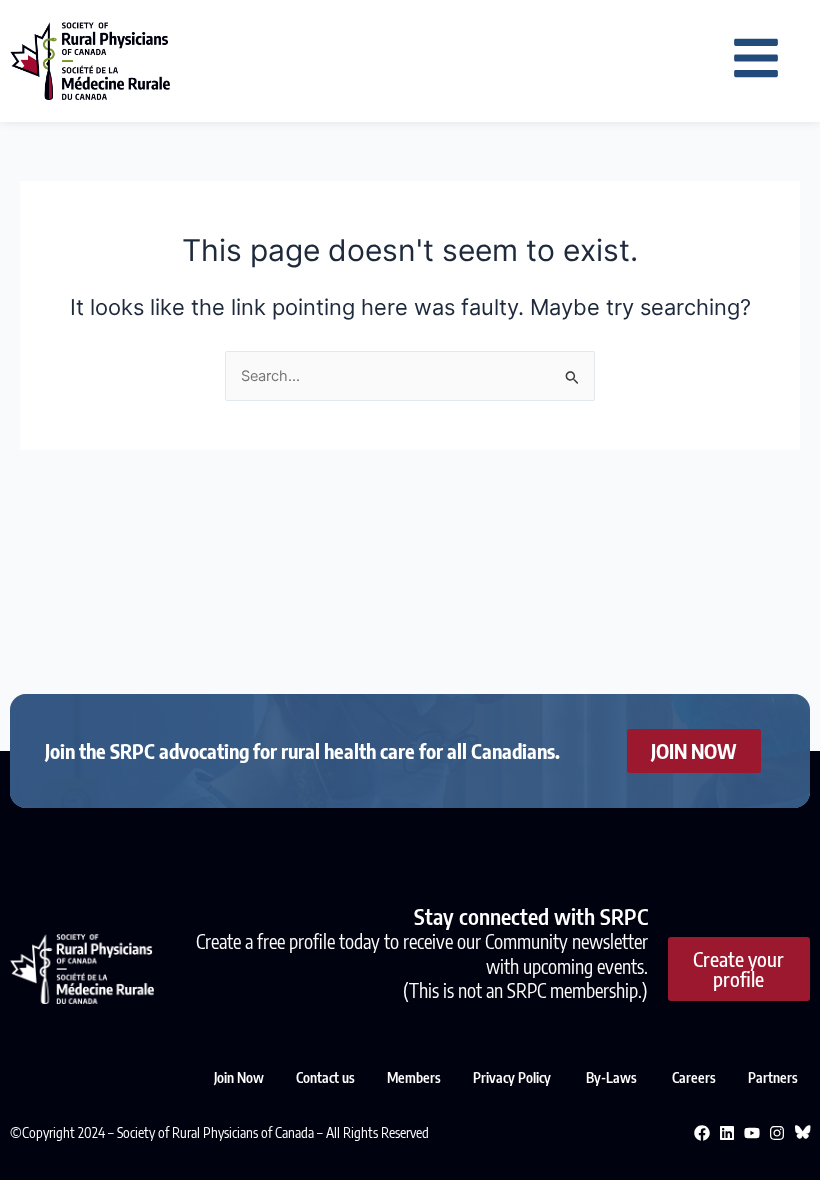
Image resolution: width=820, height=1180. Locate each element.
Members (414, 1077)
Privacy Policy (513, 1077)
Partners (773, 1077)
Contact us (325, 1077)
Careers (694, 1077)
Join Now (239, 1077)
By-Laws (613, 1077)
